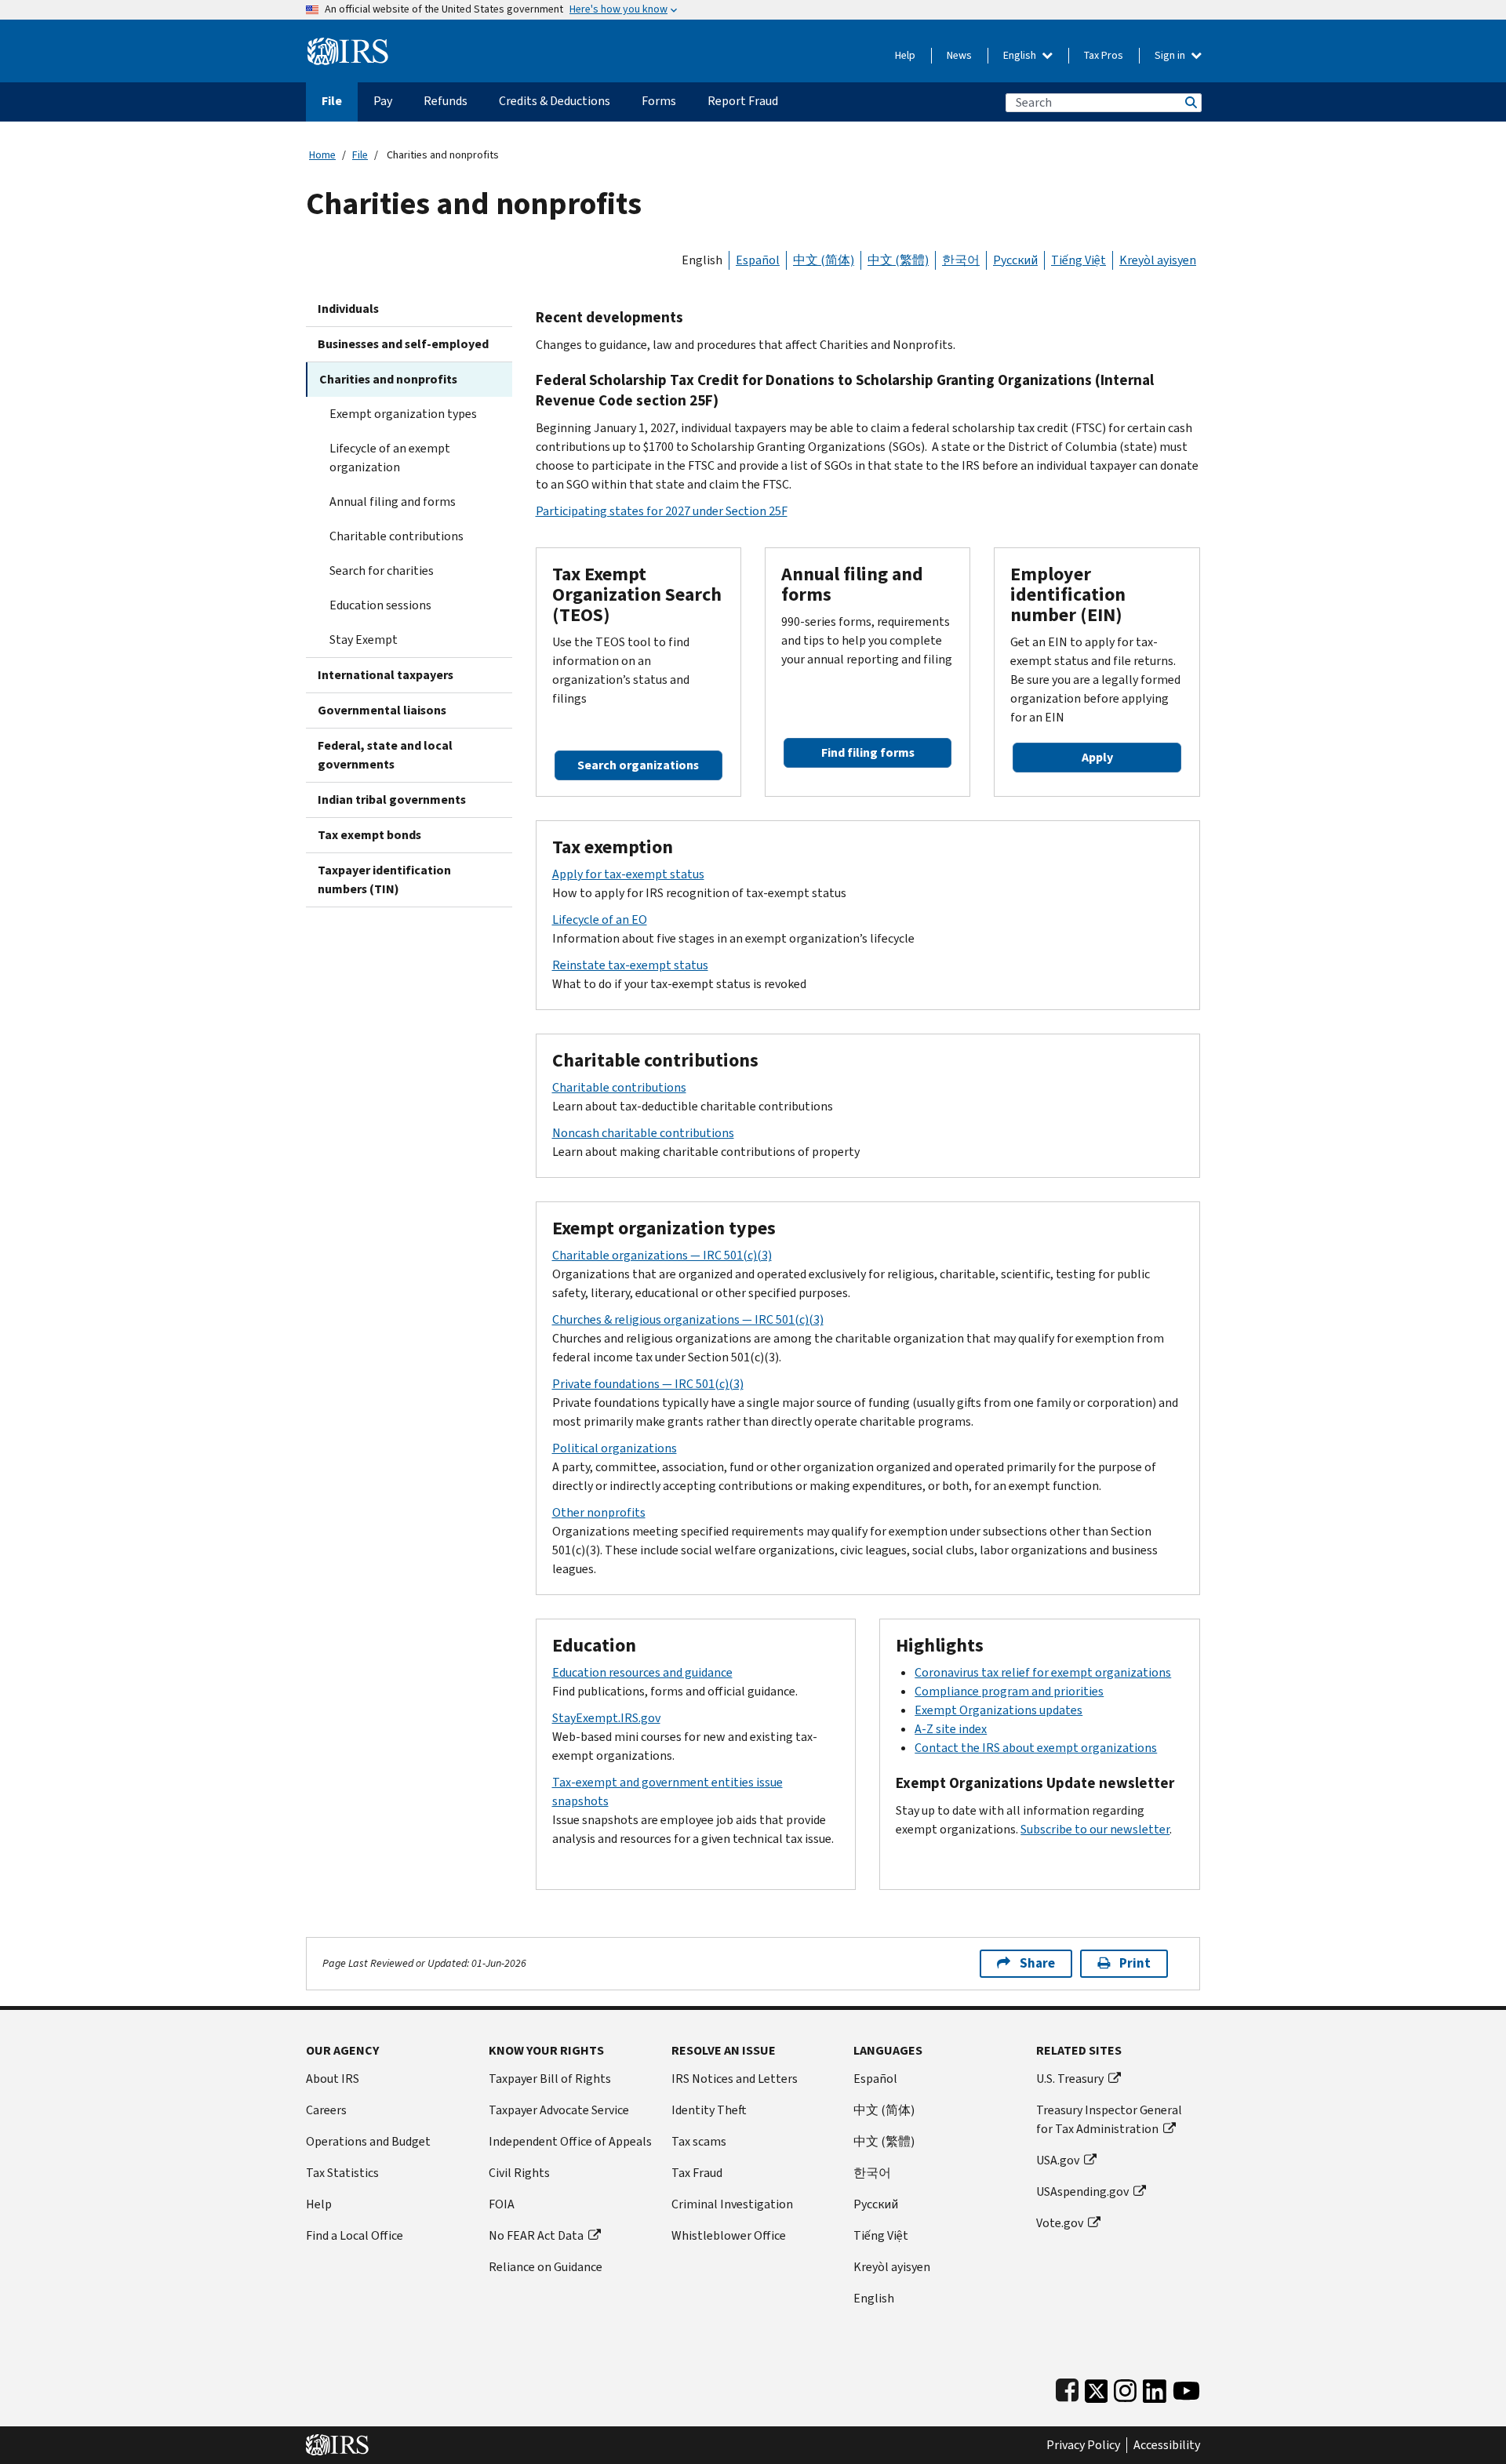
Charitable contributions (397, 536)
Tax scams (699, 2141)
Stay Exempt (364, 640)
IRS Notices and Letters (735, 2079)
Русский (1015, 260)
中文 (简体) (824, 260)
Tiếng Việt (1079, 260)
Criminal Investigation (732, 2204)
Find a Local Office (355, 2235)
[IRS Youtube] (1186, 2388)
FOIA (502, 2204)
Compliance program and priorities (1009, 1691)
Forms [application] (659, 101)
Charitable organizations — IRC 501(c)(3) (662, 1255)
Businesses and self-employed (403, 344)
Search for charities (382, 571)
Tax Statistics (342, 2173)
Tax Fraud (697, 2173)
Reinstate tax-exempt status (630, 965)
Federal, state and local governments (385, 755)
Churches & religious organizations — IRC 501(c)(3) (688, 1319)
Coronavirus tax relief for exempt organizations (1043, 1672)
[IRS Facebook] (1067, 2388)
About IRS (333, 2079)
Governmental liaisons (382, 710)
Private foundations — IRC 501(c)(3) (648, 1384)
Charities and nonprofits (388, 379)
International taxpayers (386, 675)
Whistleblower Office (729, 2235)
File (360, 155)
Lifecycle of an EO (600, 919)
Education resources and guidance (642, 1672)
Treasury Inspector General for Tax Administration (1109, 2119)
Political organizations (615, 1448)
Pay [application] (383, 101)
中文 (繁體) (898, 260)
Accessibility (1167, 2445)
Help (905, 55)
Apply (1097, 757)
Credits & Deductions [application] (555, 101)
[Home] (348, 45)
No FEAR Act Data (536, 2235)
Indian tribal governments (392, 800)
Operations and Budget (368, 2141)
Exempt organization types (403, 414)
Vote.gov (1060, 2223)
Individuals (348, 309)
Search (1190, 102)
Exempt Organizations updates (999, 1710)
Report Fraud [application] (743, 101)
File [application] (332, 101)
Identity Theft (709, 2110)
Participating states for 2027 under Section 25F (662, 511)
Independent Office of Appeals (570, 2141)
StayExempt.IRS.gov (606, 1718)
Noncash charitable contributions (643, 1133)
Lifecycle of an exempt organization (390, 458)
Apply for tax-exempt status (628, 874)
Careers (326, 2110)
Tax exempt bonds (369, 835)
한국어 (961, 260)
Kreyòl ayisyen (1158, 260)
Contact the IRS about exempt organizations (1036, 1748)
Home (322, 155)
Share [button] (1037, 1963)
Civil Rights (519, 2173)
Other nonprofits (599, 1512)
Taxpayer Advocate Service (559, 2110)
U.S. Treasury (1070, 2079)
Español (758, 260)
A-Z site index (951, 1729)
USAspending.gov (1082, 2191)
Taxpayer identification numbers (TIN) (384, 879)
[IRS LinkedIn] (1155, 2388)
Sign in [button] (1171, 55)
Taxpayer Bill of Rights (550, 2079)
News (959, 55)
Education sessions (380, 605)
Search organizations (638, 765)
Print (1135, 1963)
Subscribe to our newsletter (1095, 1829)
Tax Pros (1104, 55)
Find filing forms (868, 752)
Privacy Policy (1083, 2445)
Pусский (876, 2204)
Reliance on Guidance (546, 2267)
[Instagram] (1125, 2388)
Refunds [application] (446, 101)
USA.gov (1058, 2160)
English (1021, 55)
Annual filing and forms (393, 502)
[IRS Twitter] (1097, 2388)
